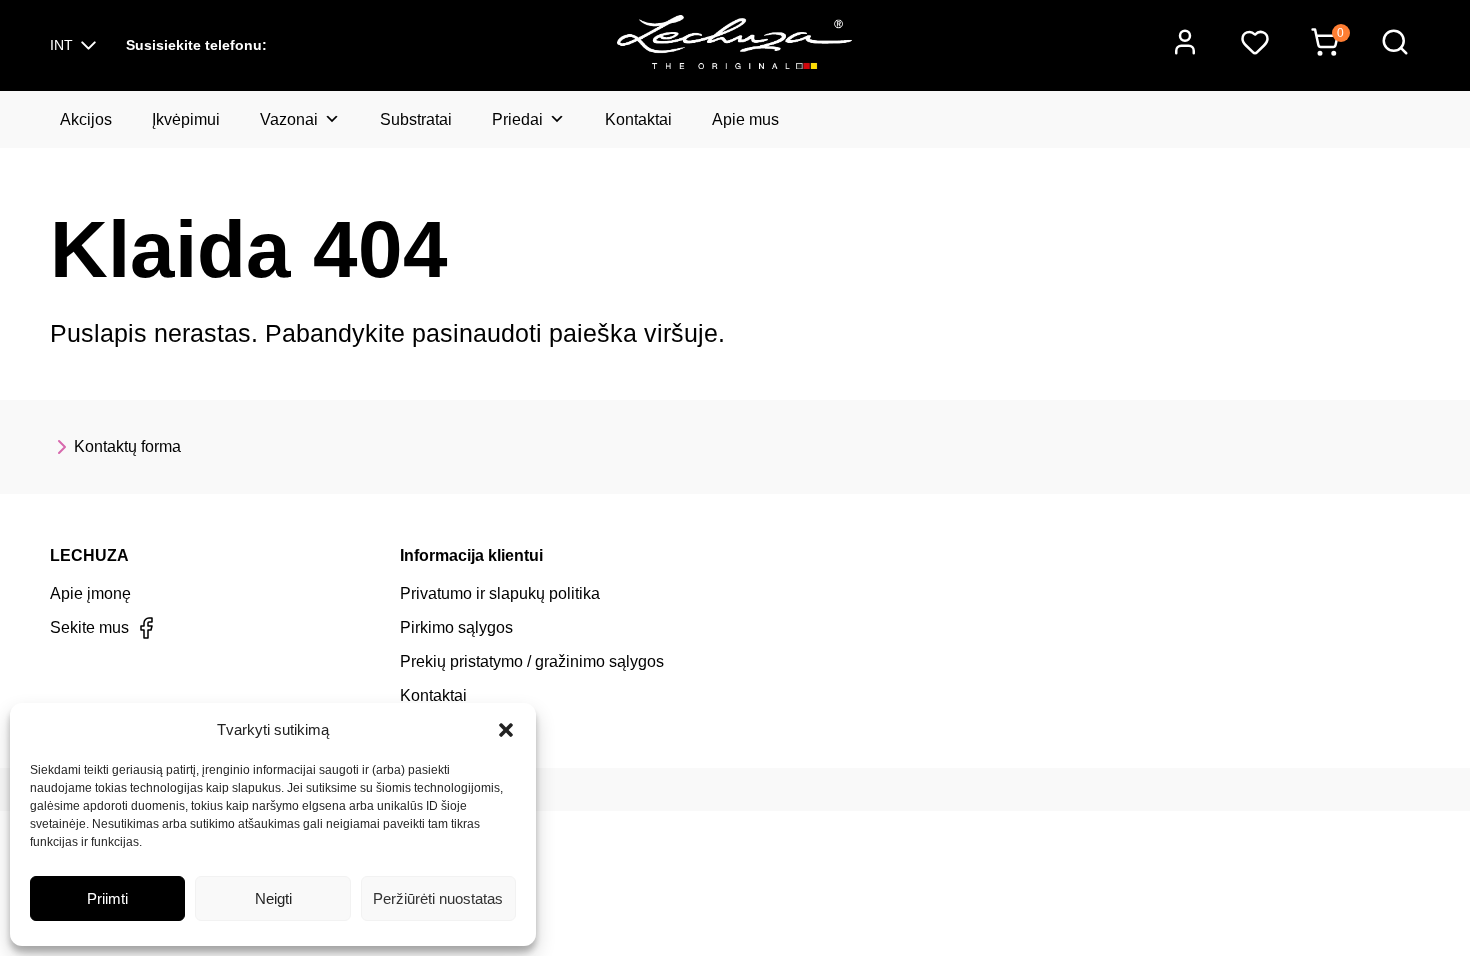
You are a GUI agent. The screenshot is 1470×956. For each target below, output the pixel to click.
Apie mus (745, 119)
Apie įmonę (90, 593)
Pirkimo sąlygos (456, 627)
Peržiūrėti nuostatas (438, 898)
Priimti (107, 898)
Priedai (517, 119)
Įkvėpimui (186, 119)
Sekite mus (89, 627)
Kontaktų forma (127, 446)
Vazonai (289, 119)
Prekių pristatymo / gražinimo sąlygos (532, 661)
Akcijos (86, 119)
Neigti (273, 898)
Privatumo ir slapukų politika (500, 593)
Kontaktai (638, 119)
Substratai (416, 119)
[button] (506, 730)
